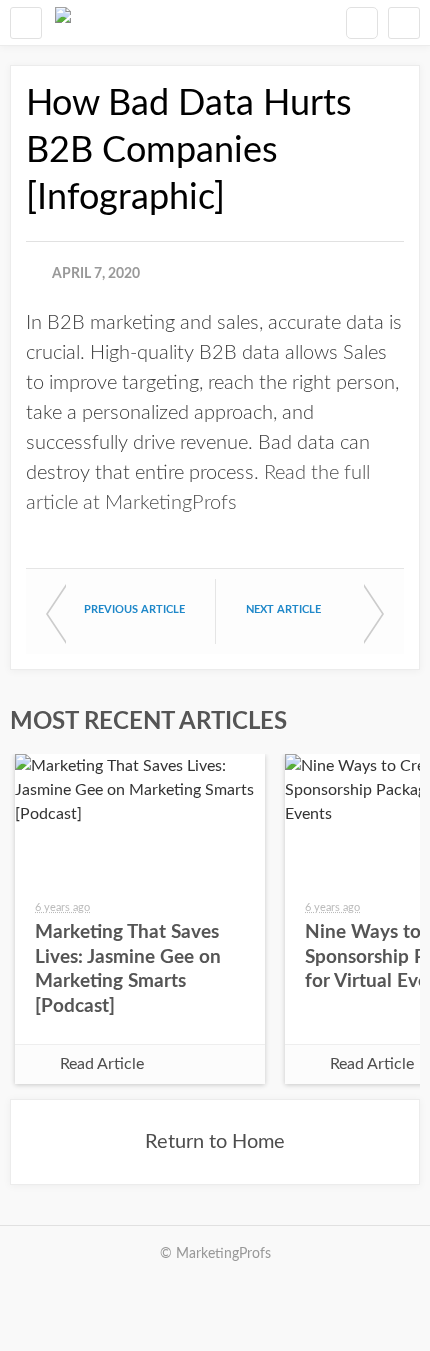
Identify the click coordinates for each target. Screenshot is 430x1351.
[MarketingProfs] (63, 22)
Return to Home (215, 1142)
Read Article (102, 1064)
